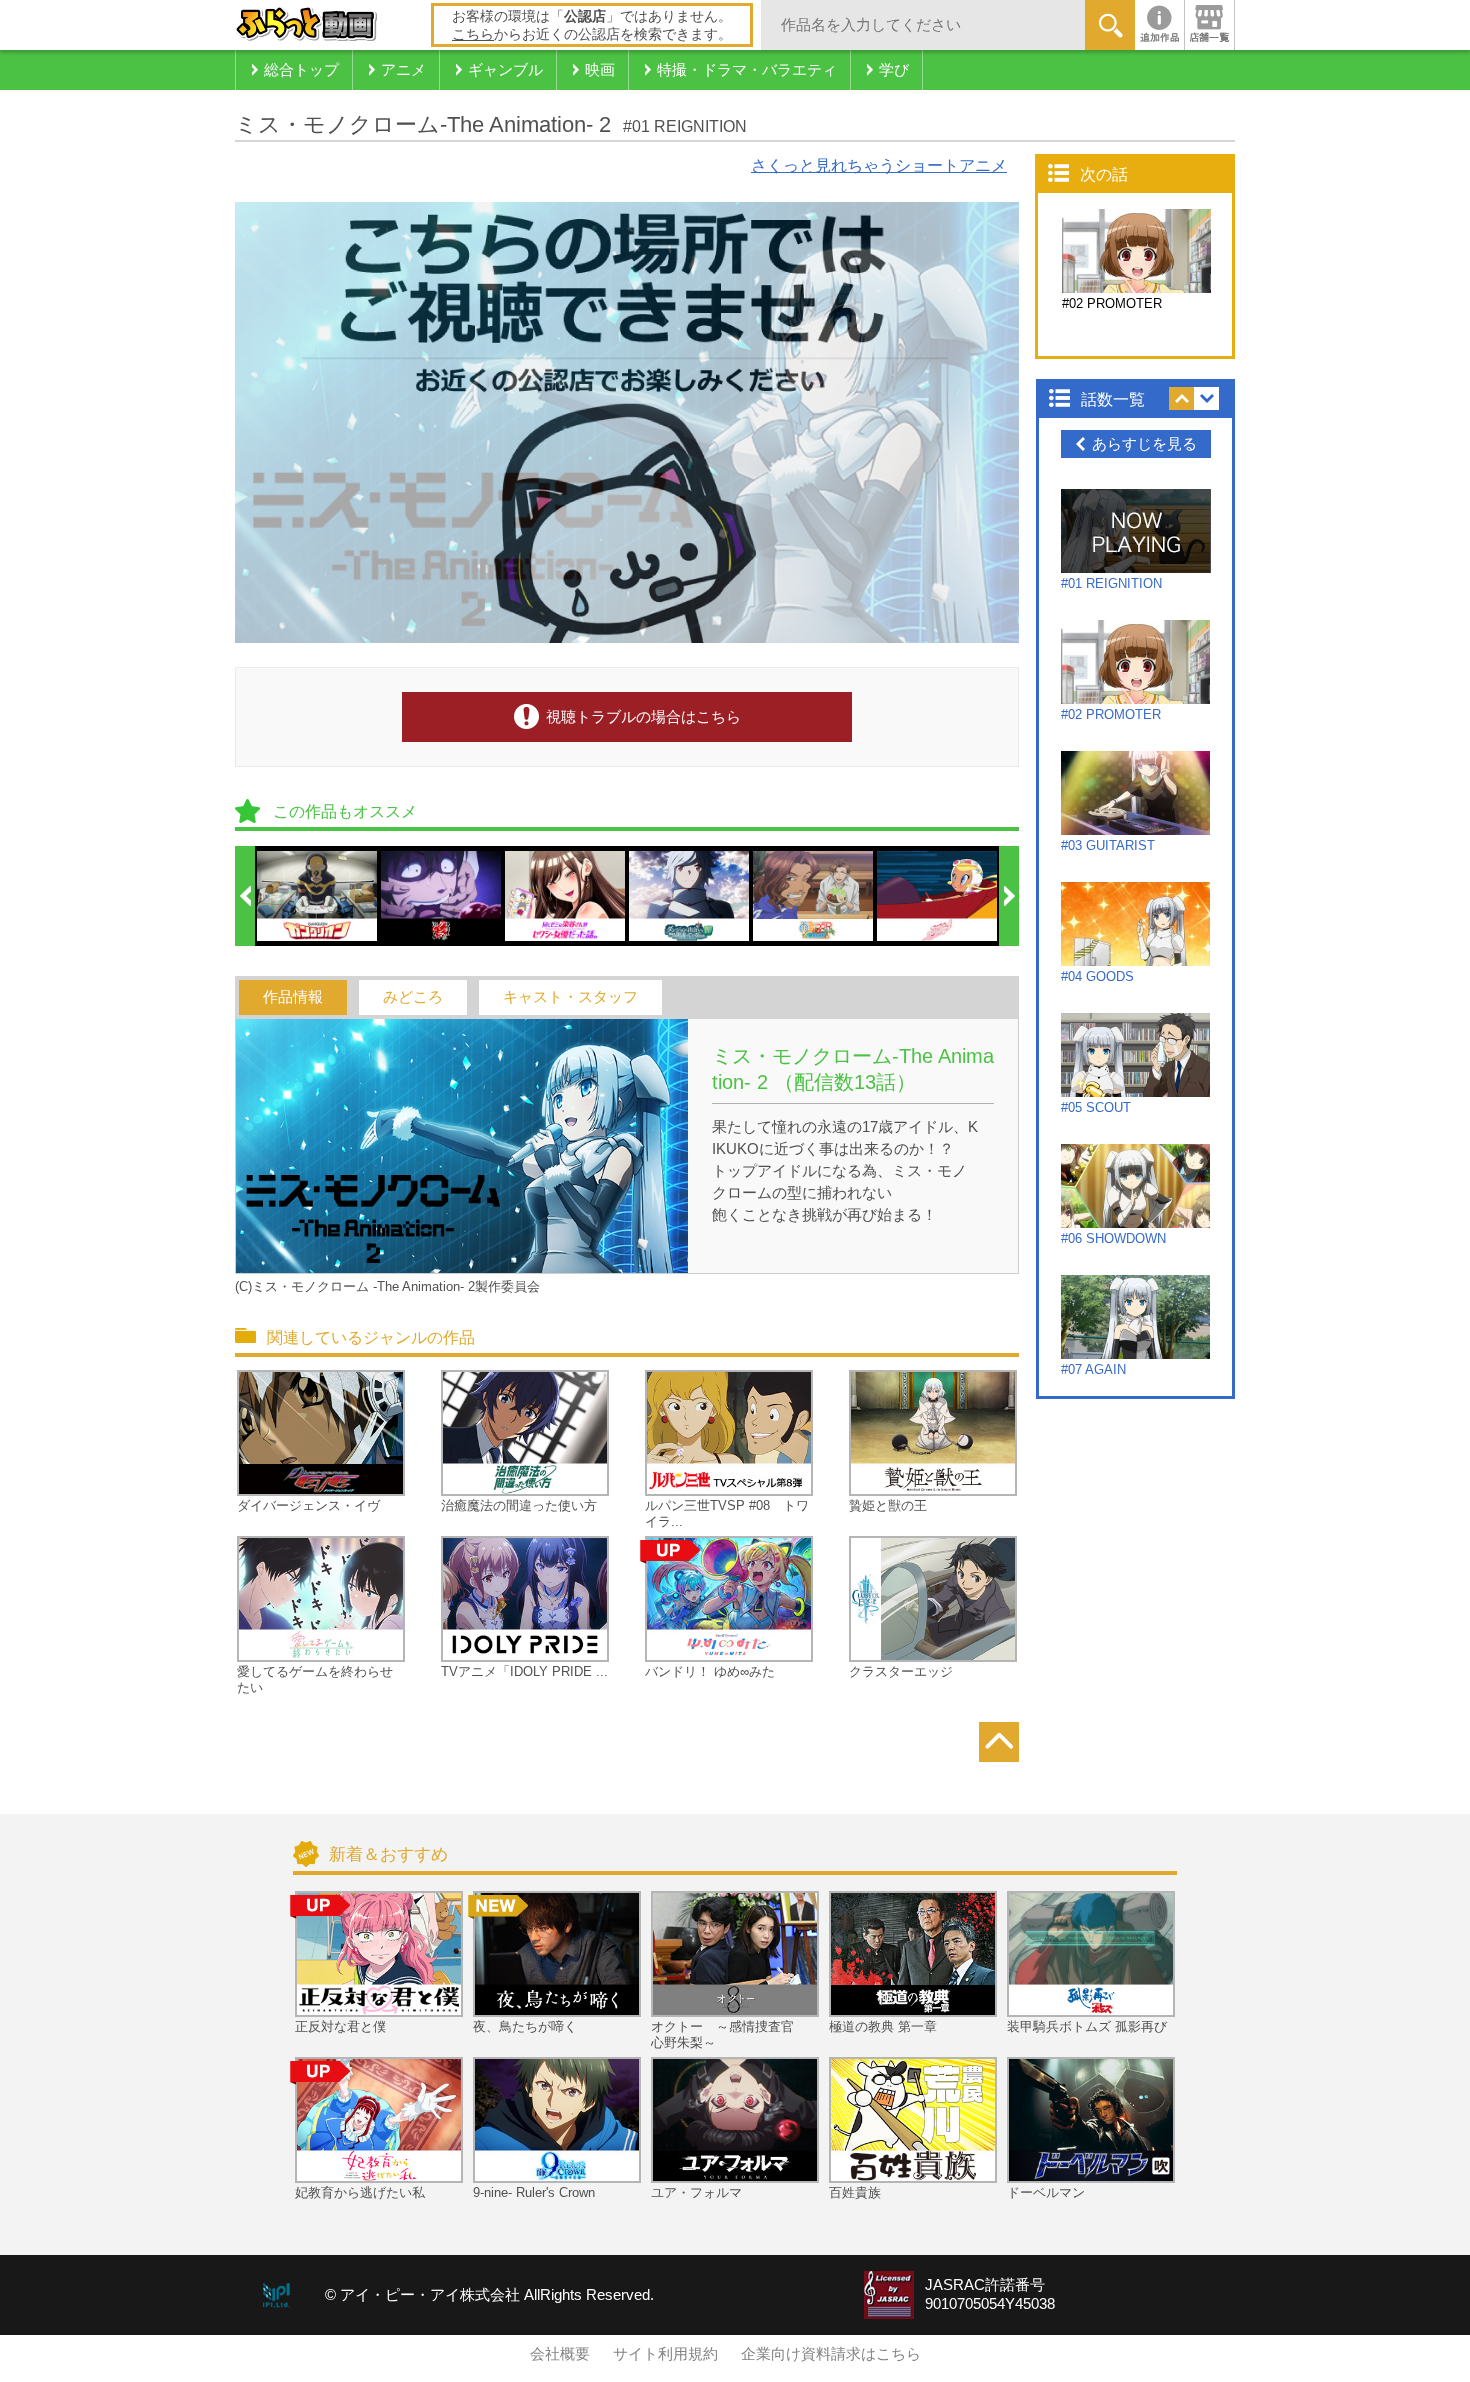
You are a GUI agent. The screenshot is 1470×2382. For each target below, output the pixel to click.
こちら (473, 34)
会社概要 (560, 2354)
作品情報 (293, 997)
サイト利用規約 (665, 2354)
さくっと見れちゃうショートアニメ (879, 165)
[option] (318, 896)
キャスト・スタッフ (570, 997)
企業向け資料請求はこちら (831, 2354)
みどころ (413, 997)
